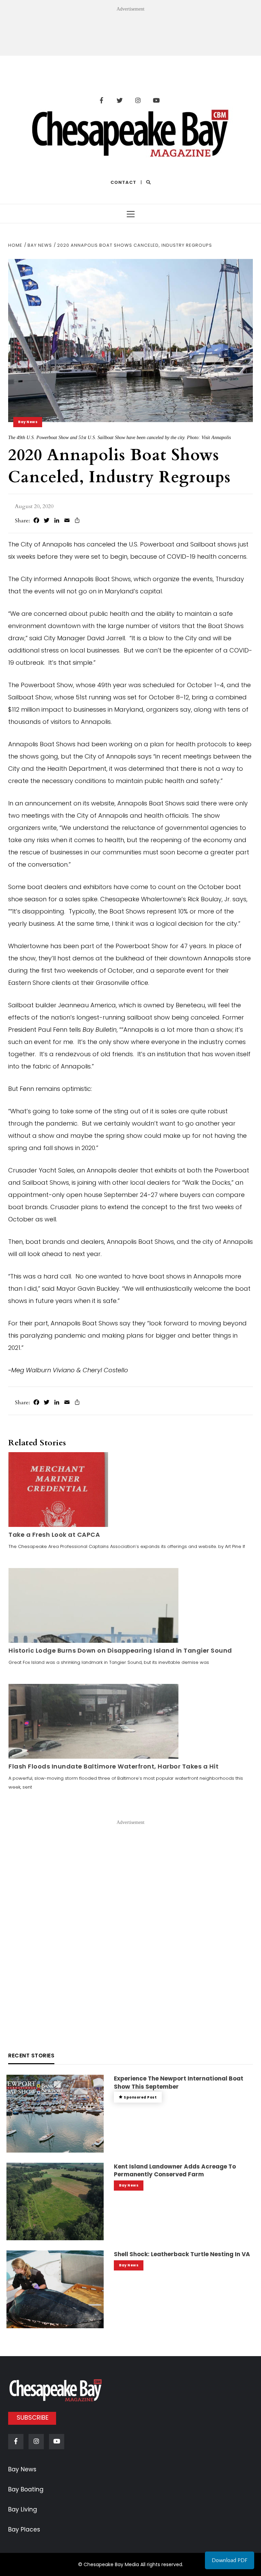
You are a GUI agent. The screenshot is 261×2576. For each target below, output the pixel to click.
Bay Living (23, 2509)
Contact (123, 182)
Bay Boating (26, 2489)
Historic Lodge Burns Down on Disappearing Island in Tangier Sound (120, 1650)
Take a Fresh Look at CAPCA (54, 1535)
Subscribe (33, 2417)
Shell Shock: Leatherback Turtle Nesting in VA (182, 2254)
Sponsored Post (140, 2097)
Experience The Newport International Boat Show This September (179, 2083)
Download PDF (230, 2560)
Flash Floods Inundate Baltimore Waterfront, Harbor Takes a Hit (114, 1766)
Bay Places (24, 2529)
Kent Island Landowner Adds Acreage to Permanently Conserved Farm (175, 2171)
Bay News (28, 422)
